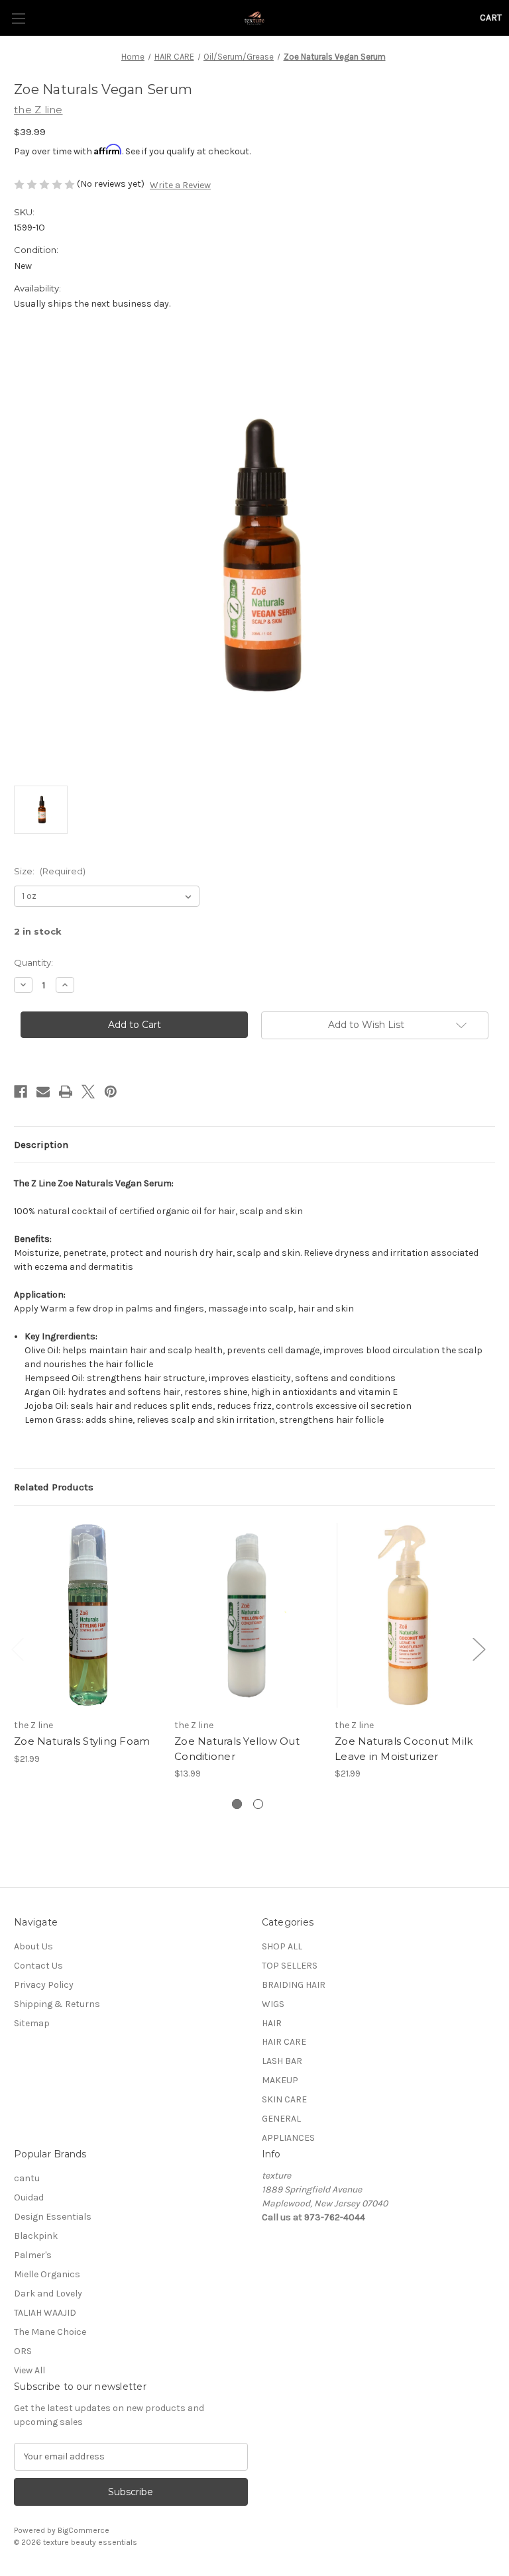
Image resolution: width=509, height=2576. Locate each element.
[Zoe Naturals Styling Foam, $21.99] (87, 1615)
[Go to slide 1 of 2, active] (237, 1804)
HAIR (272, 2023)
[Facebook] (21, 1092)
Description (41, 1145)
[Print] (66, 1092)
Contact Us (38, 1966)
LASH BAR (282, 2061)
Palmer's (33, 2255)
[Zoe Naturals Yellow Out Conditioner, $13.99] (248, 1615)
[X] (88, 1092)
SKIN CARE (284, 2099)
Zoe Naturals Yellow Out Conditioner (237, 1749)
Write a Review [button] (180, 185)
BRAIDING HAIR (294, 1985)
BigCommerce (84, 2530)
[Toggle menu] (18, 18)
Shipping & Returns (57, 2004)
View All (29, 2370)
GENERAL (281, 2119)
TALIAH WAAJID (45, 2313)
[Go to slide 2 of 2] (258, 1804)
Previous (17, 1648)
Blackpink (36, 2236)
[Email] (43, 1092)
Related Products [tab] (54, 1487)
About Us (33, 1946)
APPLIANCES (288, 2138)
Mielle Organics (47, 2274)
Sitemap (32, 2023)
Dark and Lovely (48, 2293)
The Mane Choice (50, 2332)
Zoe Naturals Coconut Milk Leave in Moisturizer (404, 1749)
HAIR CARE (284, 2042)
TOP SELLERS (290, 1966)
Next (479, 1648)
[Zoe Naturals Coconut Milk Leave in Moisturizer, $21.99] (408, 1615)
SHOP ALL (282, 1946)
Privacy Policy (44, 1985)
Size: (50, 871)
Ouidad (29, 2197)
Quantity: (33, 962)
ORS (23, 2351)
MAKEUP (280, 2080)
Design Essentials (53, 2217)
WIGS (273, 2004)
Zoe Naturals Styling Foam (82, 1741)
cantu (27, 2178)
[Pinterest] (111, 1092)
